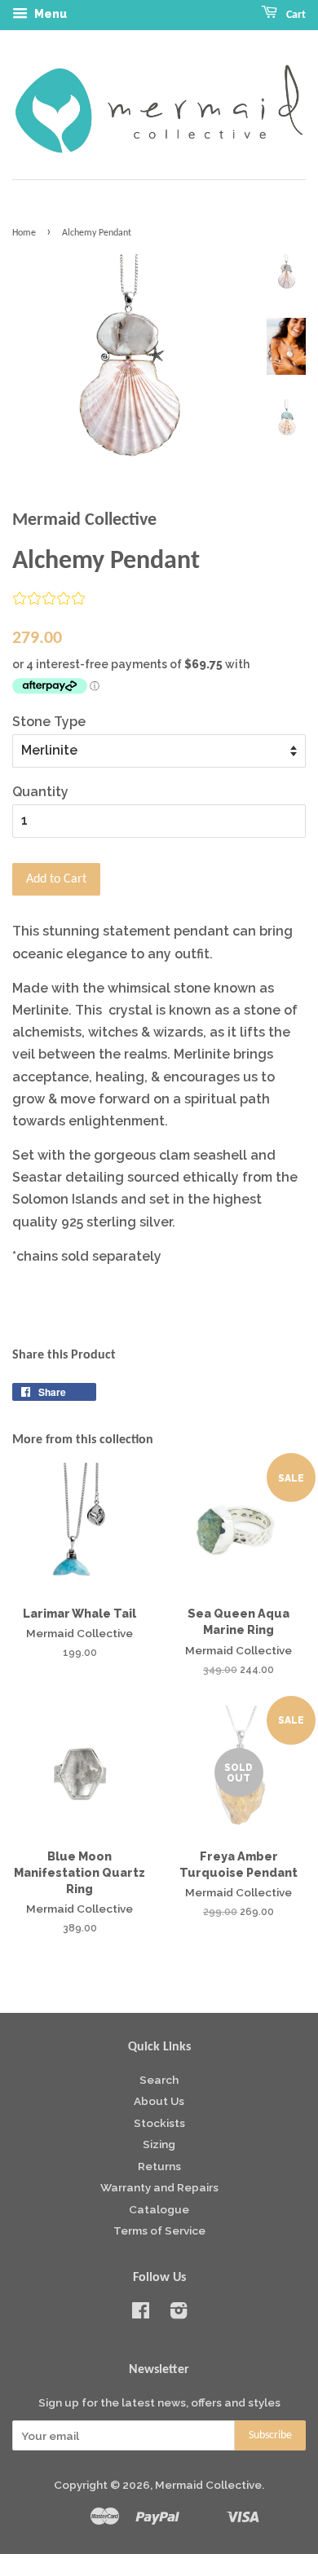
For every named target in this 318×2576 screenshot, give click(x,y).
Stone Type (49, 722)
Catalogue (159, 2209)
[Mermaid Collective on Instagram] (179, 2314)
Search (159, 2080)
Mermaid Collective (208, 2485)
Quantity (40, 792)
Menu (49, 14)
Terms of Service (159, 2230)
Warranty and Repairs (159, 2187)
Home (24, 233)
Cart (295, 15)
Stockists (159, 2123)
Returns (159, 2166)
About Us (159, 2101)
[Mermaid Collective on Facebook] (141, 2314)
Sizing (159, 2144)
